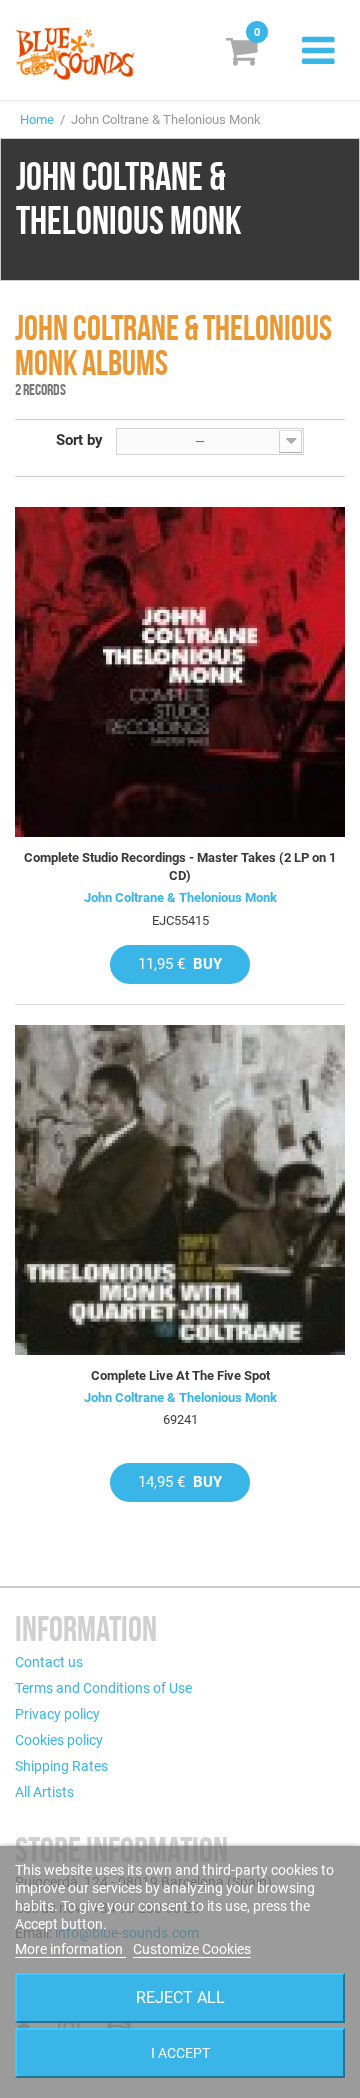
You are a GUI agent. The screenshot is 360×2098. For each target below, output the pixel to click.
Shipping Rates (61, 1766)
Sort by (79, 440)
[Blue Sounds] (75, 53)
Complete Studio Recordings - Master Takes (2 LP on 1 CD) (180, 866)
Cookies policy (59, 1740)
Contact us (49, 1662)
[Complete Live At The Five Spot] (180, 1190)
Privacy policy (57, 1714)
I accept (180, 2053)
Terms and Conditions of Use (103, 1688)
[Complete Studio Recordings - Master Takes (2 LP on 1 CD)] (180, 672)
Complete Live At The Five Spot (180, 1375)
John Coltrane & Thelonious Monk (180, 897)
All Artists (44, 1792)
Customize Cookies (192, 1949)
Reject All (180, 1997)
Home (37, 119)
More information (70, 1949)
